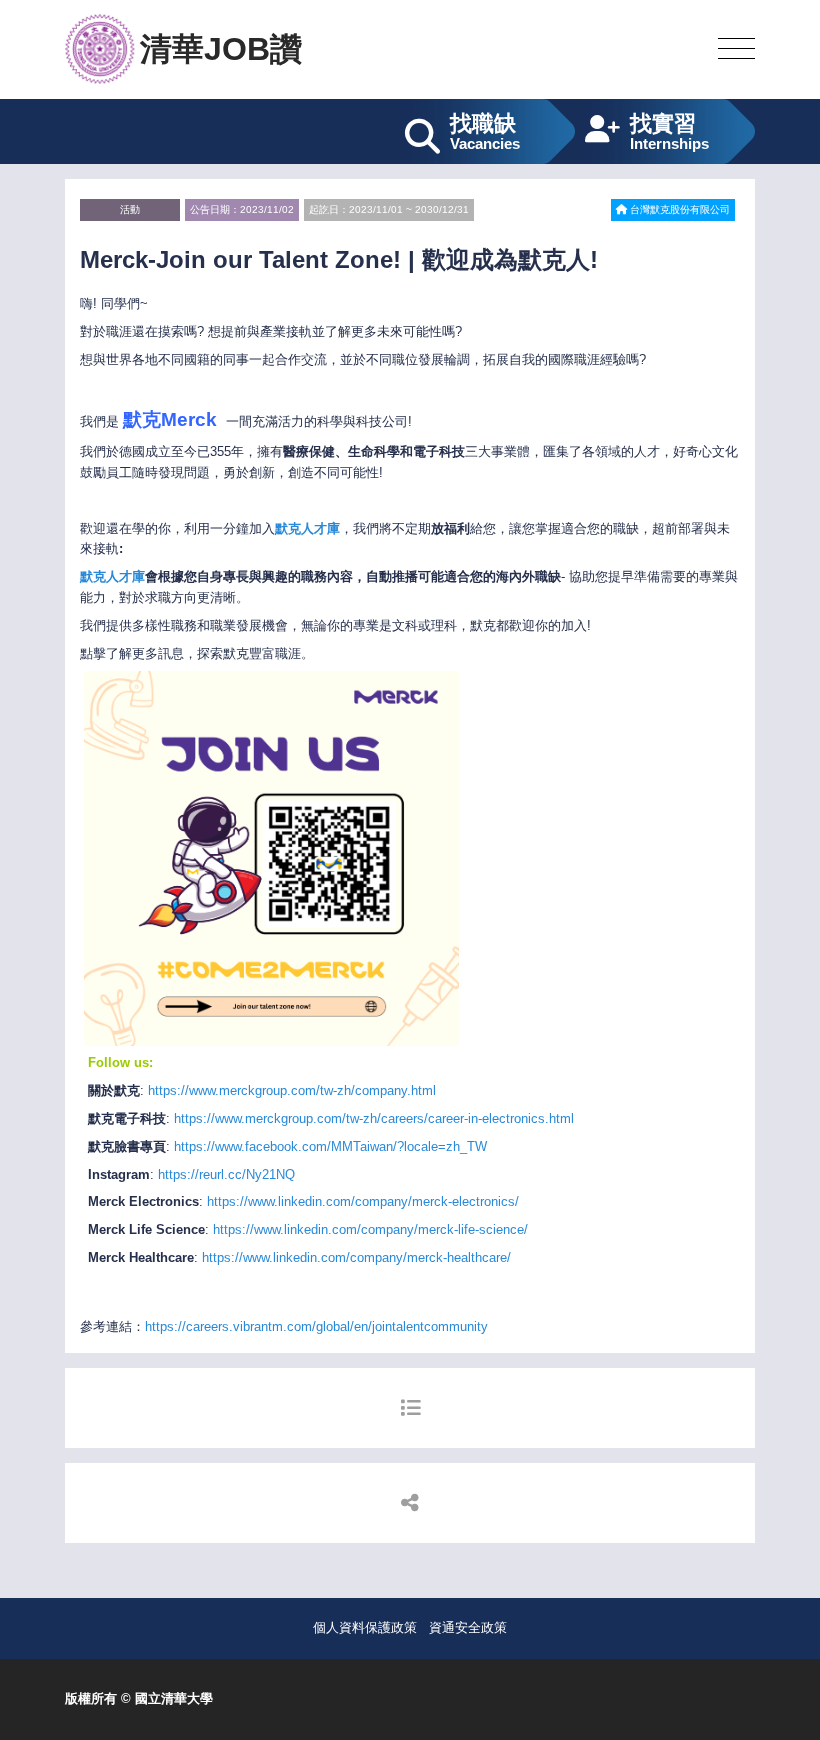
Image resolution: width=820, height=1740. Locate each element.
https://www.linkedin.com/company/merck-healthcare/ (356, 1257)
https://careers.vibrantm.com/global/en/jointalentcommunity (316, 1326)
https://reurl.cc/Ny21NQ (226, 1174)
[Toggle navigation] (736, 49)
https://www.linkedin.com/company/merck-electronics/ (363, 1201)
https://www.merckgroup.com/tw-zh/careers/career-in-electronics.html (374, 1118)
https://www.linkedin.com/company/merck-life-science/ (370, 1229)
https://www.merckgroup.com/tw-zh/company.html (292, 1090)
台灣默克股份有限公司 (678, 209)
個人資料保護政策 (365, 1627)
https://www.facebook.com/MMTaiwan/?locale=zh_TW (330, 1146)
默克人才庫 (112, 576)
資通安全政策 (468, 1627)
